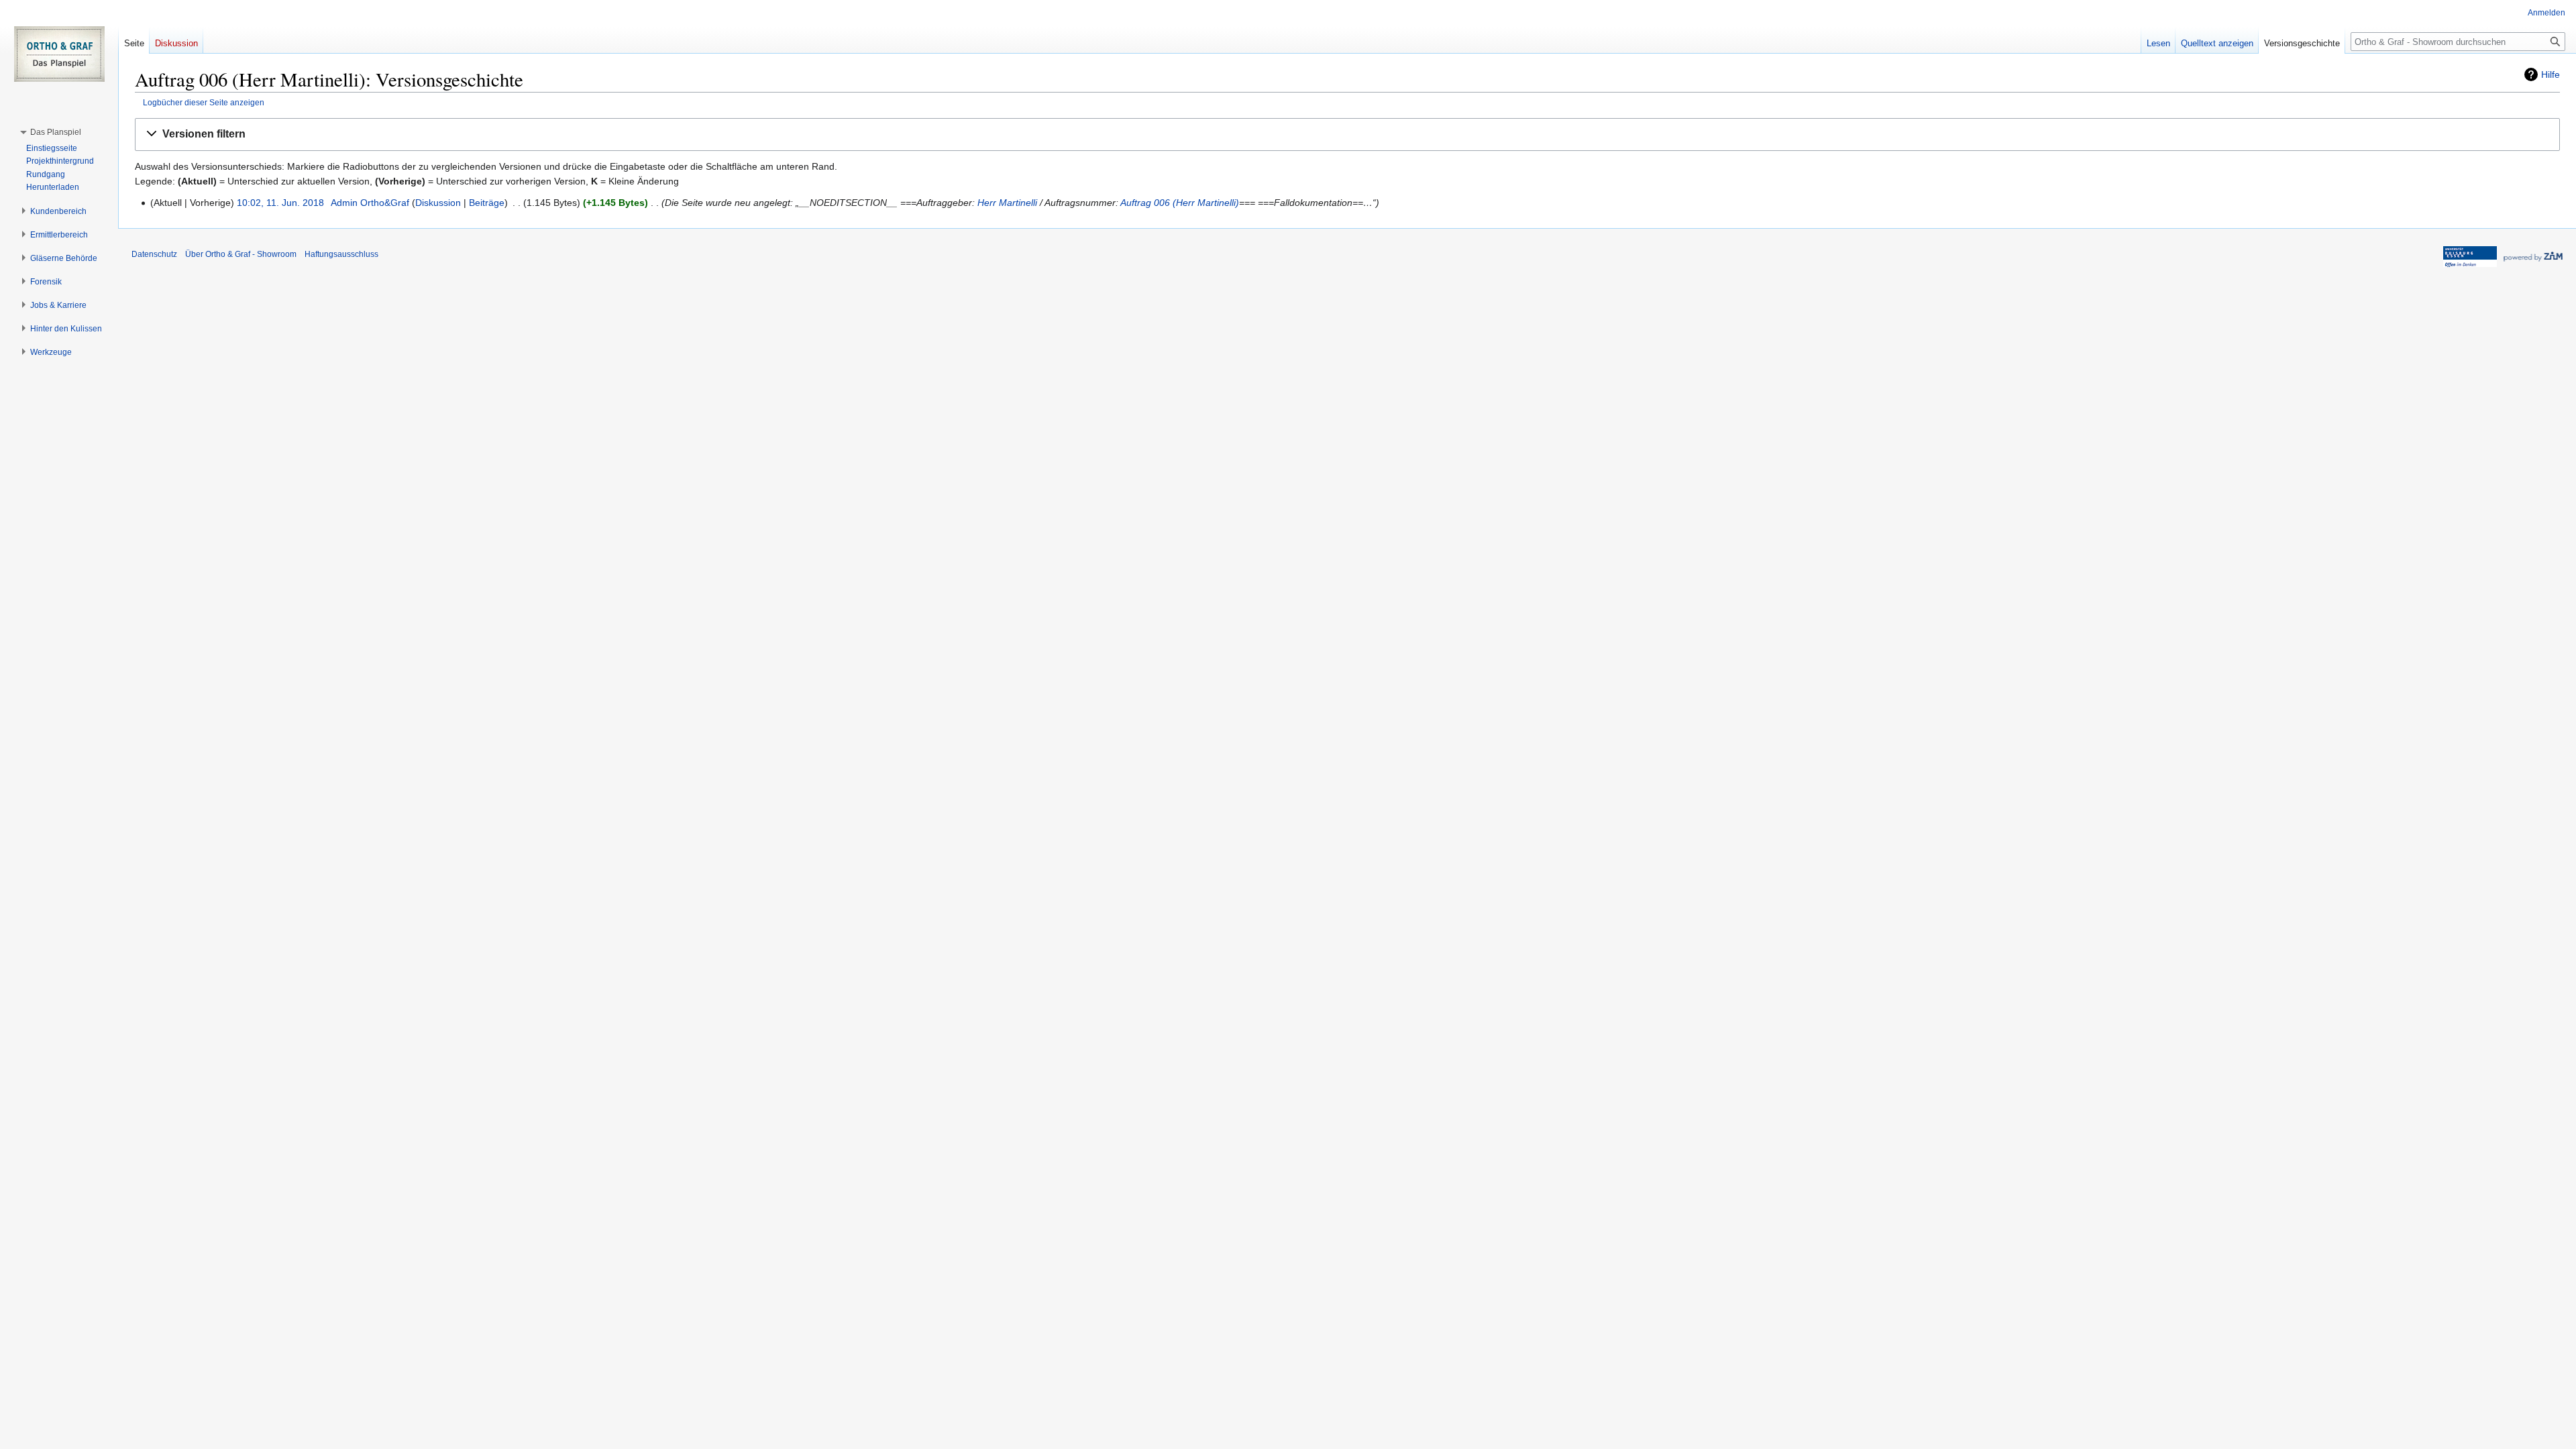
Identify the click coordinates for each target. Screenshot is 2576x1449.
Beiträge (487, 203)
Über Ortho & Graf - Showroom (241, 254)
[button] (1347, 135)
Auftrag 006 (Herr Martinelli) (1180, 203)
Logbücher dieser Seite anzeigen (204, 102)
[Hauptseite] (59, 54)
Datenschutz (154, 254)
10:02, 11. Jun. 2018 (280, 203)
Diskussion (438, 203)
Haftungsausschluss (341, 254)
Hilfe (2551, 74)
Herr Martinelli (1007, 203)
